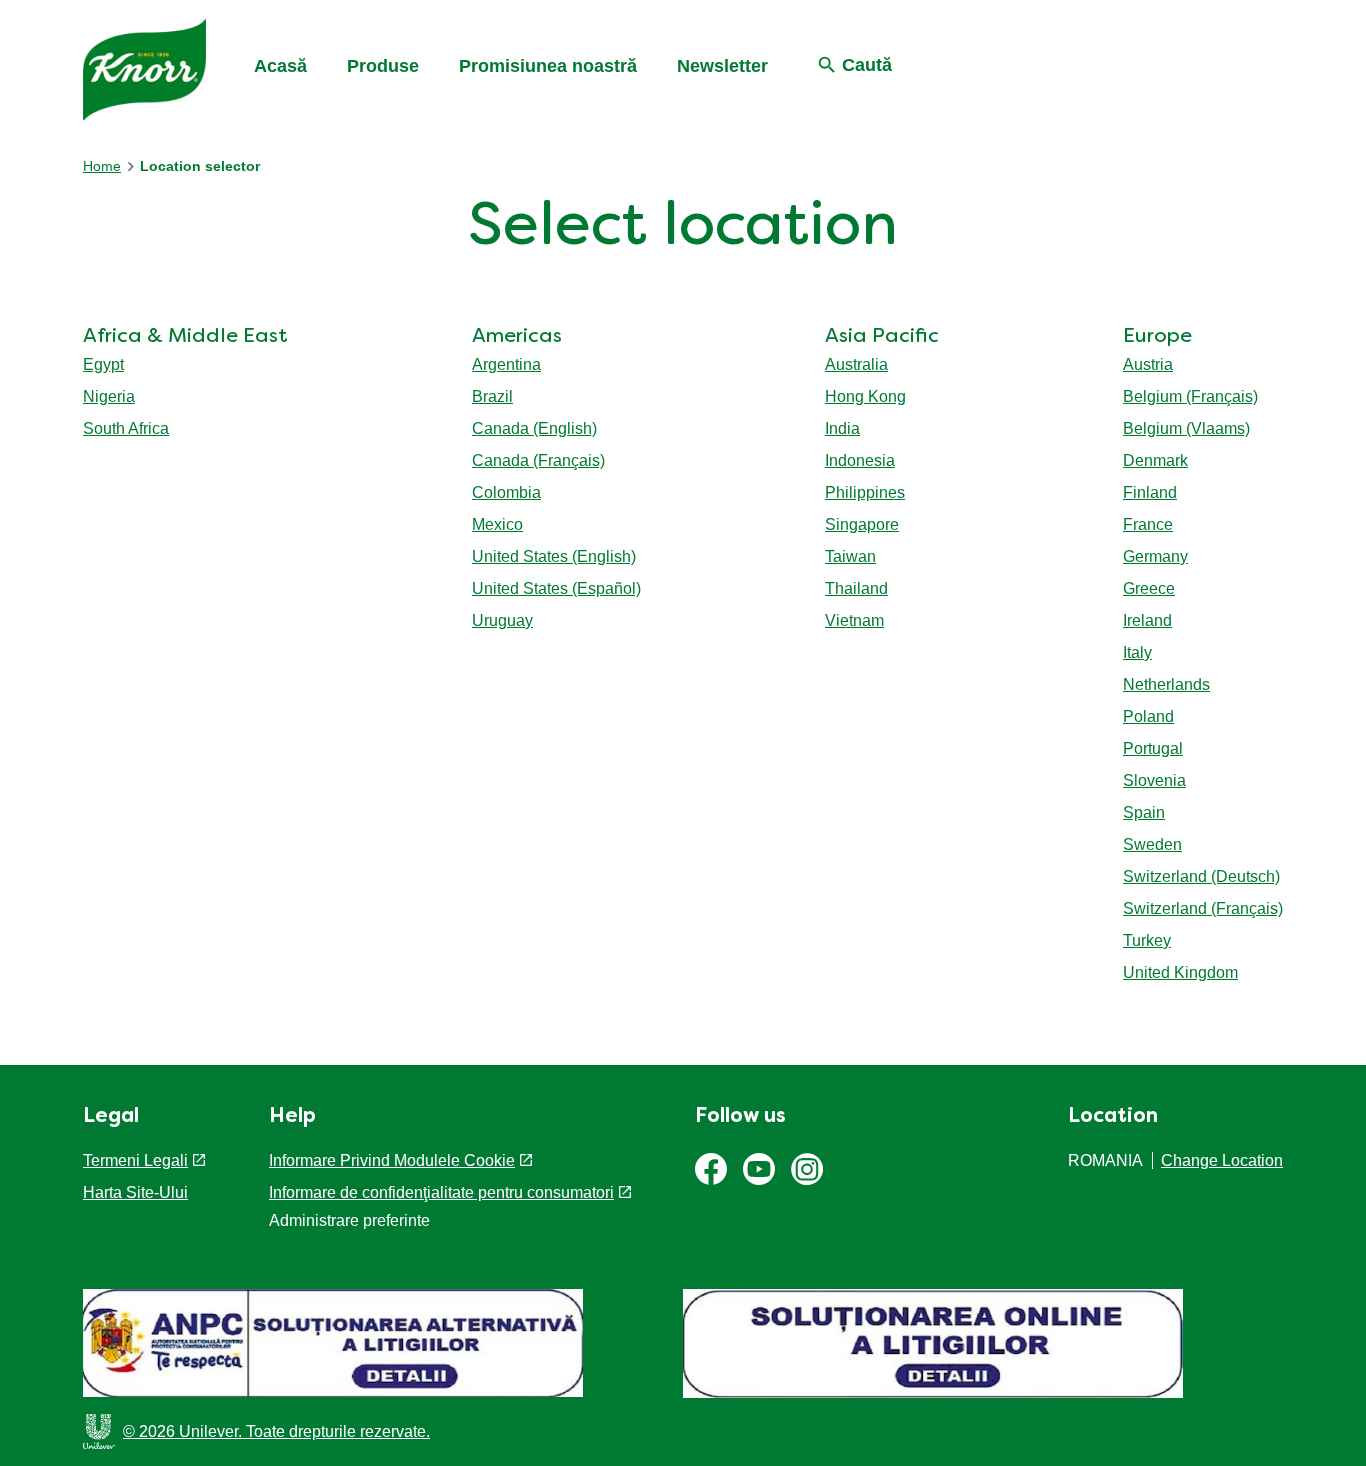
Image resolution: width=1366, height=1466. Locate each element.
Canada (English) (534, 428)
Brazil (492, 396)
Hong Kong (865, 396)
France (1148, 524)
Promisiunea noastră (548, 66)
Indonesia (860, 460)
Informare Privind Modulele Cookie (392, 1160)
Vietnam (854, 620)
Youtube (759, 1169)
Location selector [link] (200, 166)
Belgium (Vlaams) (1186, 428)
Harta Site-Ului (135, 1192)
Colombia (506, 492)
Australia (856, 364)
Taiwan (850, 556)
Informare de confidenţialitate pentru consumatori (441, 1192)
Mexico (497, 524)
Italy (1137, 652)
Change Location (1222, 1160)
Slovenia (1154, 780)
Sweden (1152, 844)
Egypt (103, 364)
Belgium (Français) (1190, 396)
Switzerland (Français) (1203, 908)
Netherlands (1166, 684)
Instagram (807, 1169)
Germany (1155, 556)
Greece (1149, 588)
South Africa (126, 428)
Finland (1150, 492)
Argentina (506, 364)
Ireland (1147, 620)
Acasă (280, 66)
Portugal (1153, 748)
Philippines (865, 492)
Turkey (1147, 940)
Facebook (711, 1169)
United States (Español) (556, 588)
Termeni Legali (135, 1160)
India (842, 428)
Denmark (1155, 460)
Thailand (856, 588)
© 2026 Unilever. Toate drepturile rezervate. (276, 1431)
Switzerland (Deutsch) (1201, 876)
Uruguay (502, 620)
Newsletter (722, 66)
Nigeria (109, 396)
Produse (383, 66)
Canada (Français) (538, 460)
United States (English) (554, 556)
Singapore (862, 524)
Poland (1148, 716)
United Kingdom (1180, 972)
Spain (1144, 812)
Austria (1148, 364)
